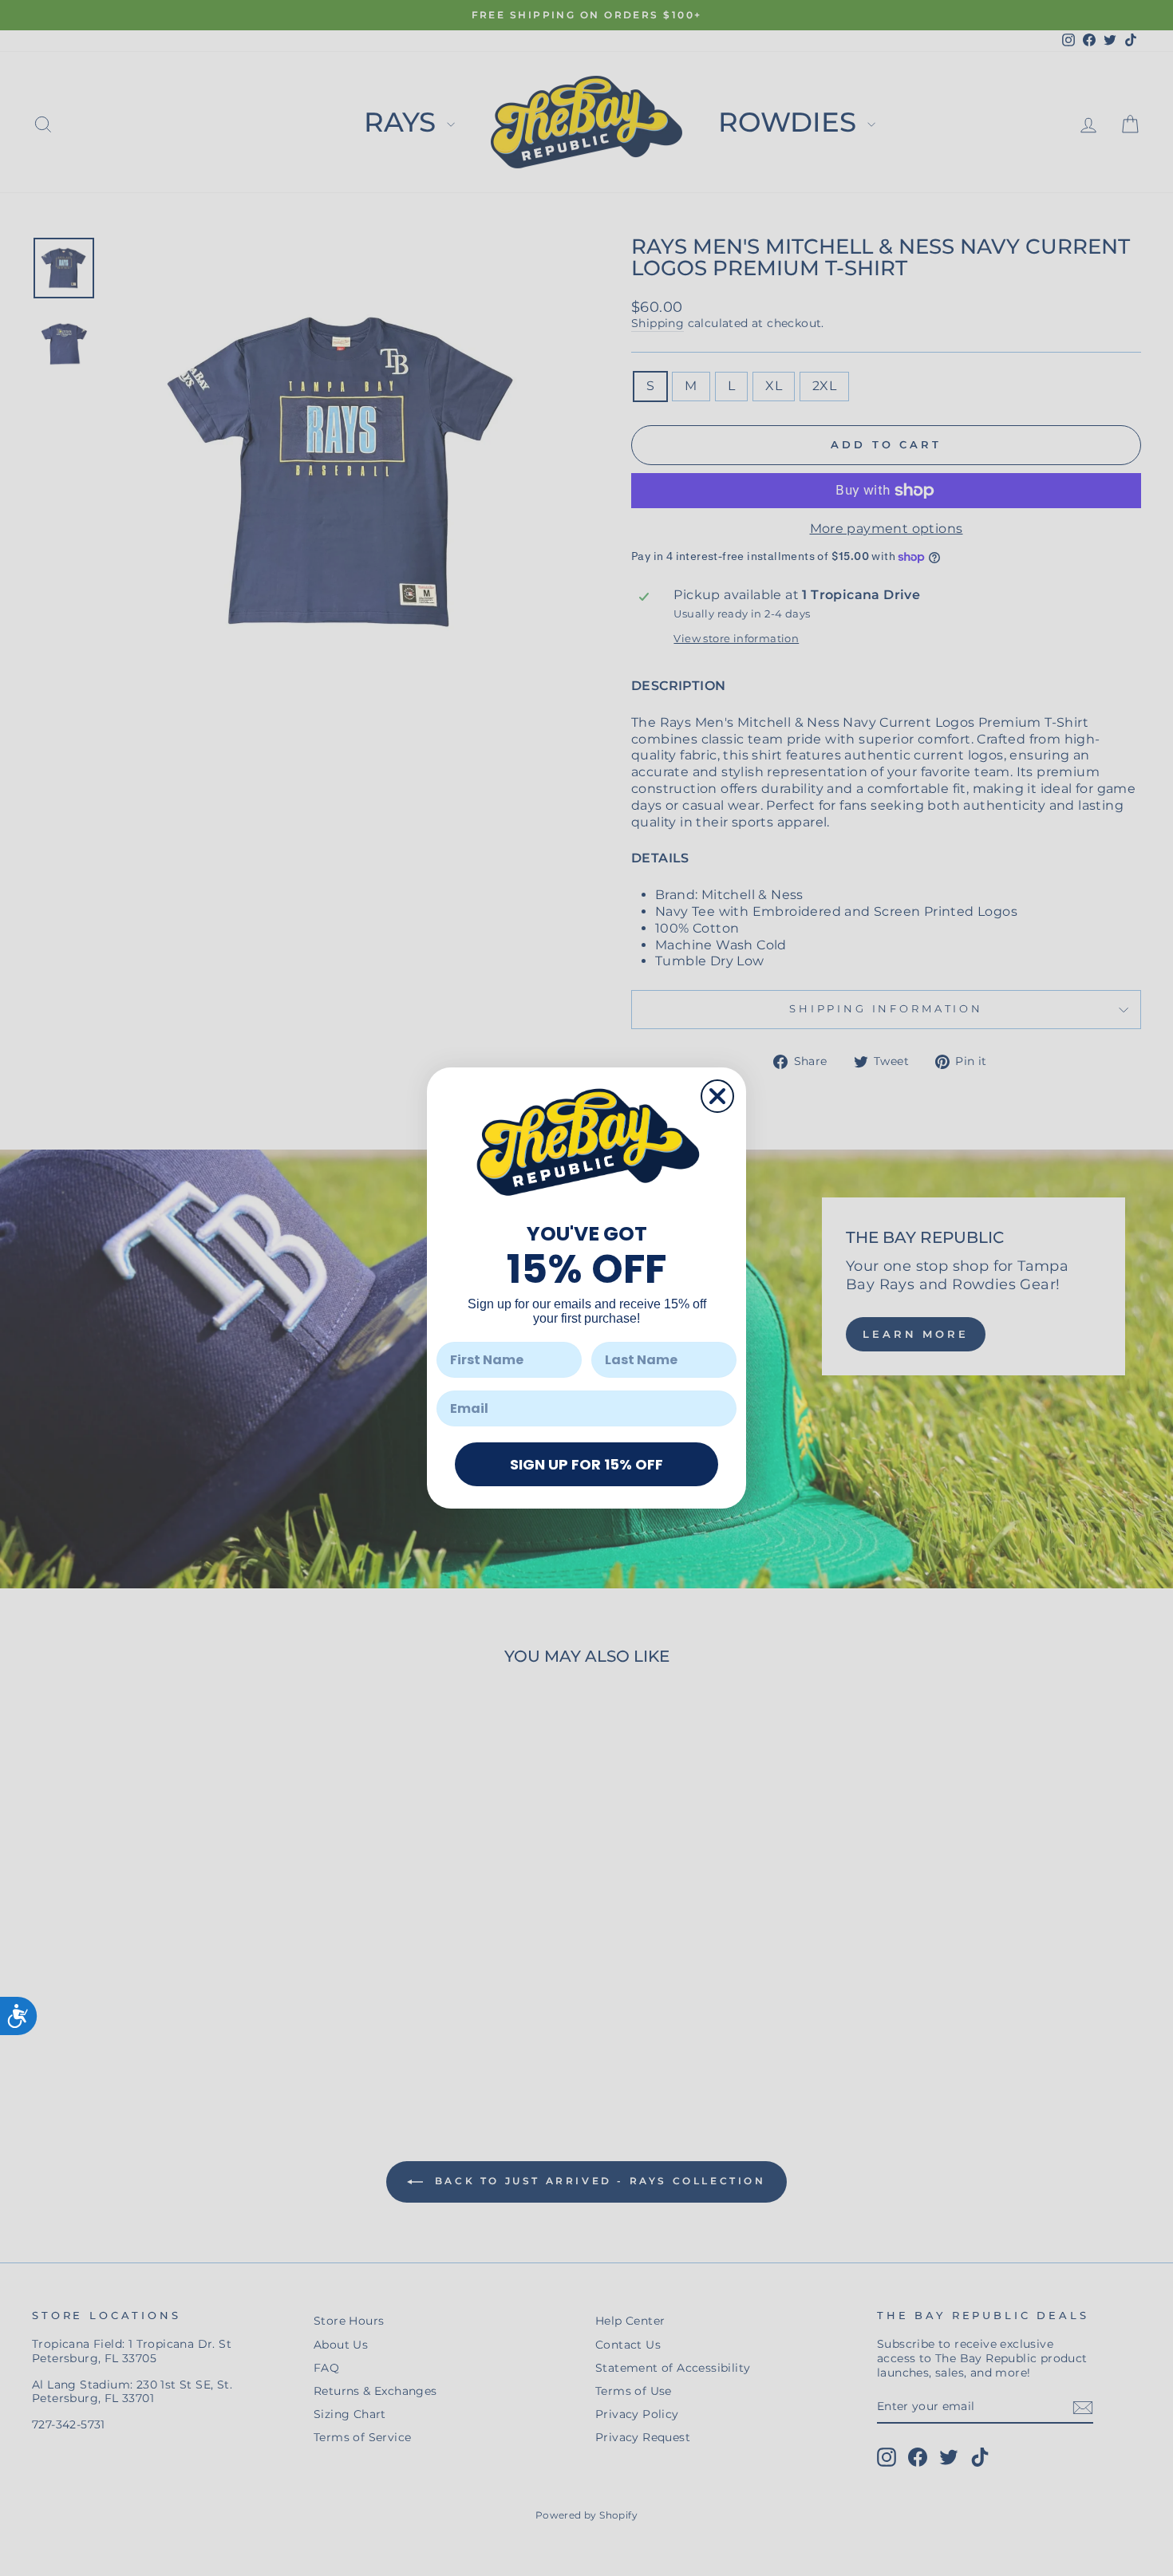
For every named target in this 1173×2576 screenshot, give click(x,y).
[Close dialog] (717, 1096)
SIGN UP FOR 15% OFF (586, 1464)
